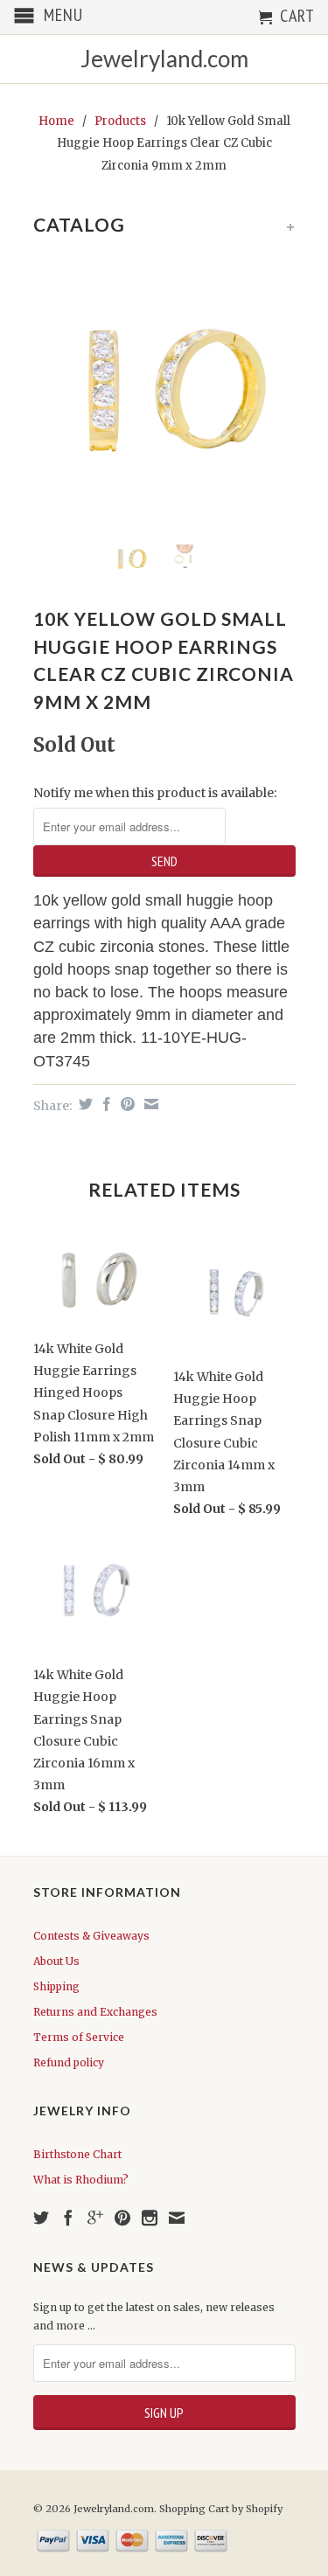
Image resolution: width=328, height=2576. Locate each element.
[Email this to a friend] (149, 1104)
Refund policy (69, 2062)
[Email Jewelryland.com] (177, 2218)
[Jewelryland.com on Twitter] (41, 2218)
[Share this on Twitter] (84, 1104)
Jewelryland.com (164, 59)
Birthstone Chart (77, 2154)
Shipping (56, 1986)
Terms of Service (79, 2037)
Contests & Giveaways (91, 1936)
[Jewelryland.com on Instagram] (150, 2218)
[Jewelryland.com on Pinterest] (122, 2218)
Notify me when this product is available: (155, 793)
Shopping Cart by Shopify (221, 2509)
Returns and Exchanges (95, 2012)
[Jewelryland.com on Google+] (95, 2218)
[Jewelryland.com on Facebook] (68, 2218)
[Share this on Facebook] (105, 1104)
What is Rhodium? (81, 2180)
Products (120, 121)
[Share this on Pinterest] (126, 1104)
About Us (56, 1961)
